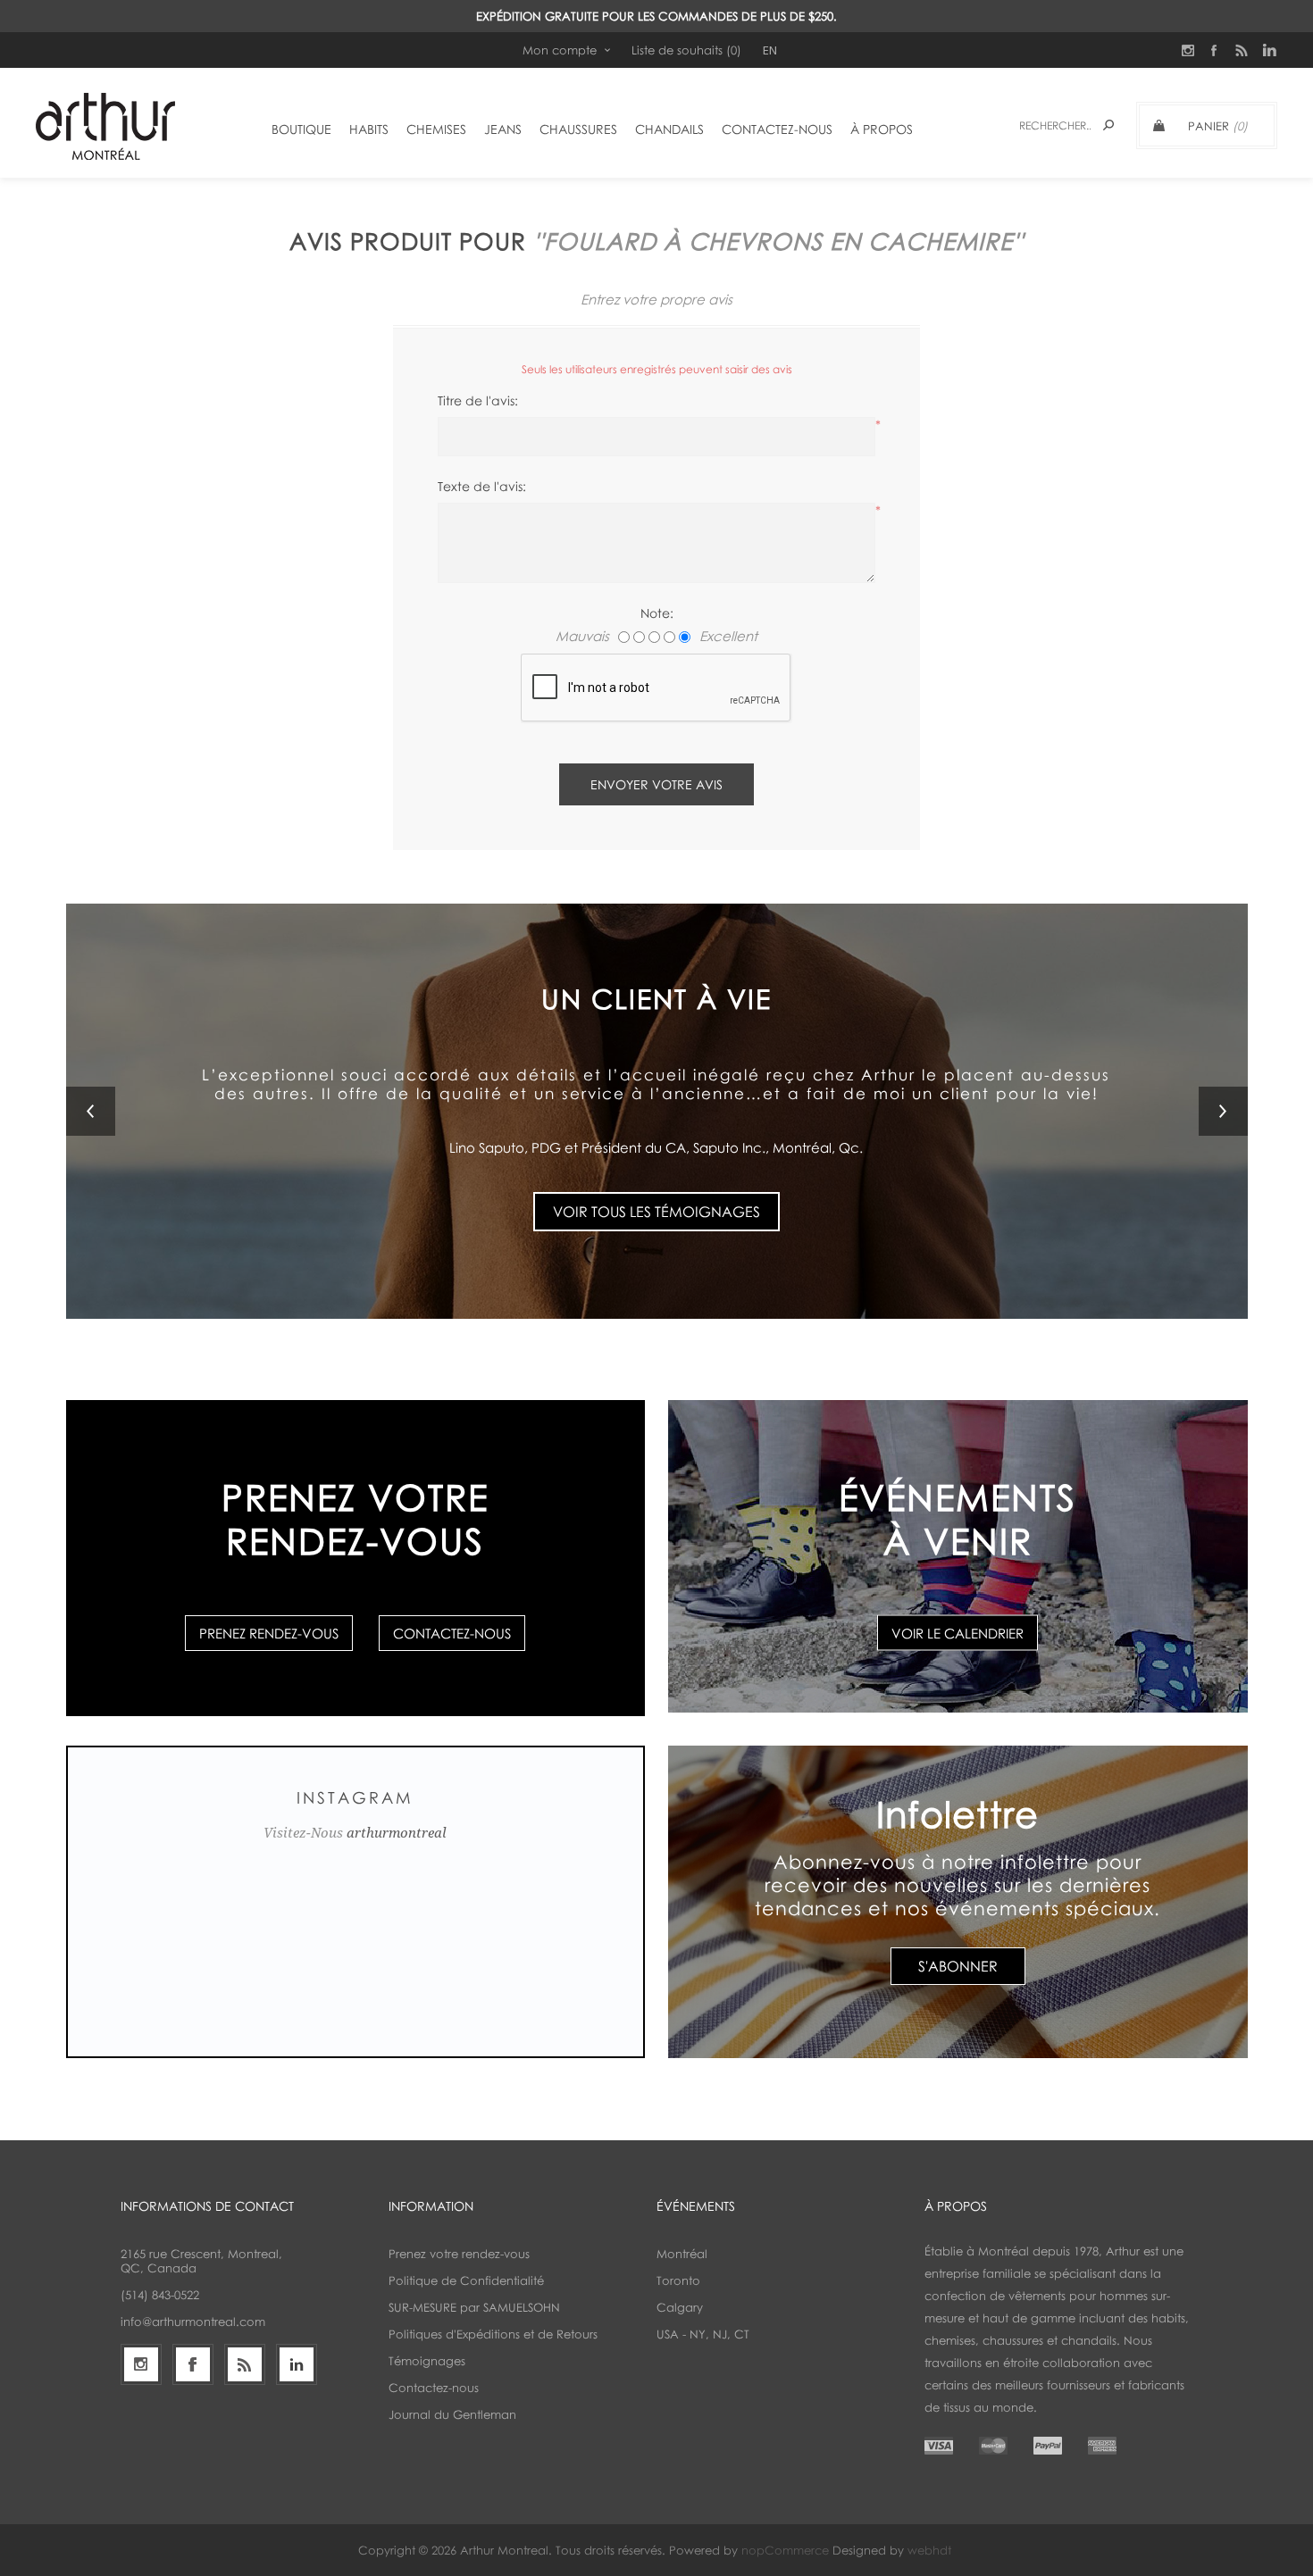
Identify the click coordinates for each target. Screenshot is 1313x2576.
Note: (657, 613)
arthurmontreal (397, 1833)
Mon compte (560, 50)
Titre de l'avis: (478, 400)
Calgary (680, 2307)
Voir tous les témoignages (656, 1180)
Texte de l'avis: (482, 486)
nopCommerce (785, 2550)
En (770, 50)
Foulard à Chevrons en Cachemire (778, 241)
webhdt (929, 2550)
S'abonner (958, 1966)
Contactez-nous (452, 1633)
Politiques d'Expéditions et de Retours (493, 2334)
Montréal (682, 2254)
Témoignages (427, 2361)
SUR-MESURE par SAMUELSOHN (474, 2307)
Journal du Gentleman (452, 2414)
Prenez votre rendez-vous (459, 2254)
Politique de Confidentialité (466, 2280)
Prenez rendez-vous (269, 1633)
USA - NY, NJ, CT (703, 2334)
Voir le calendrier (958, 1633)
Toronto (678, 2280)
